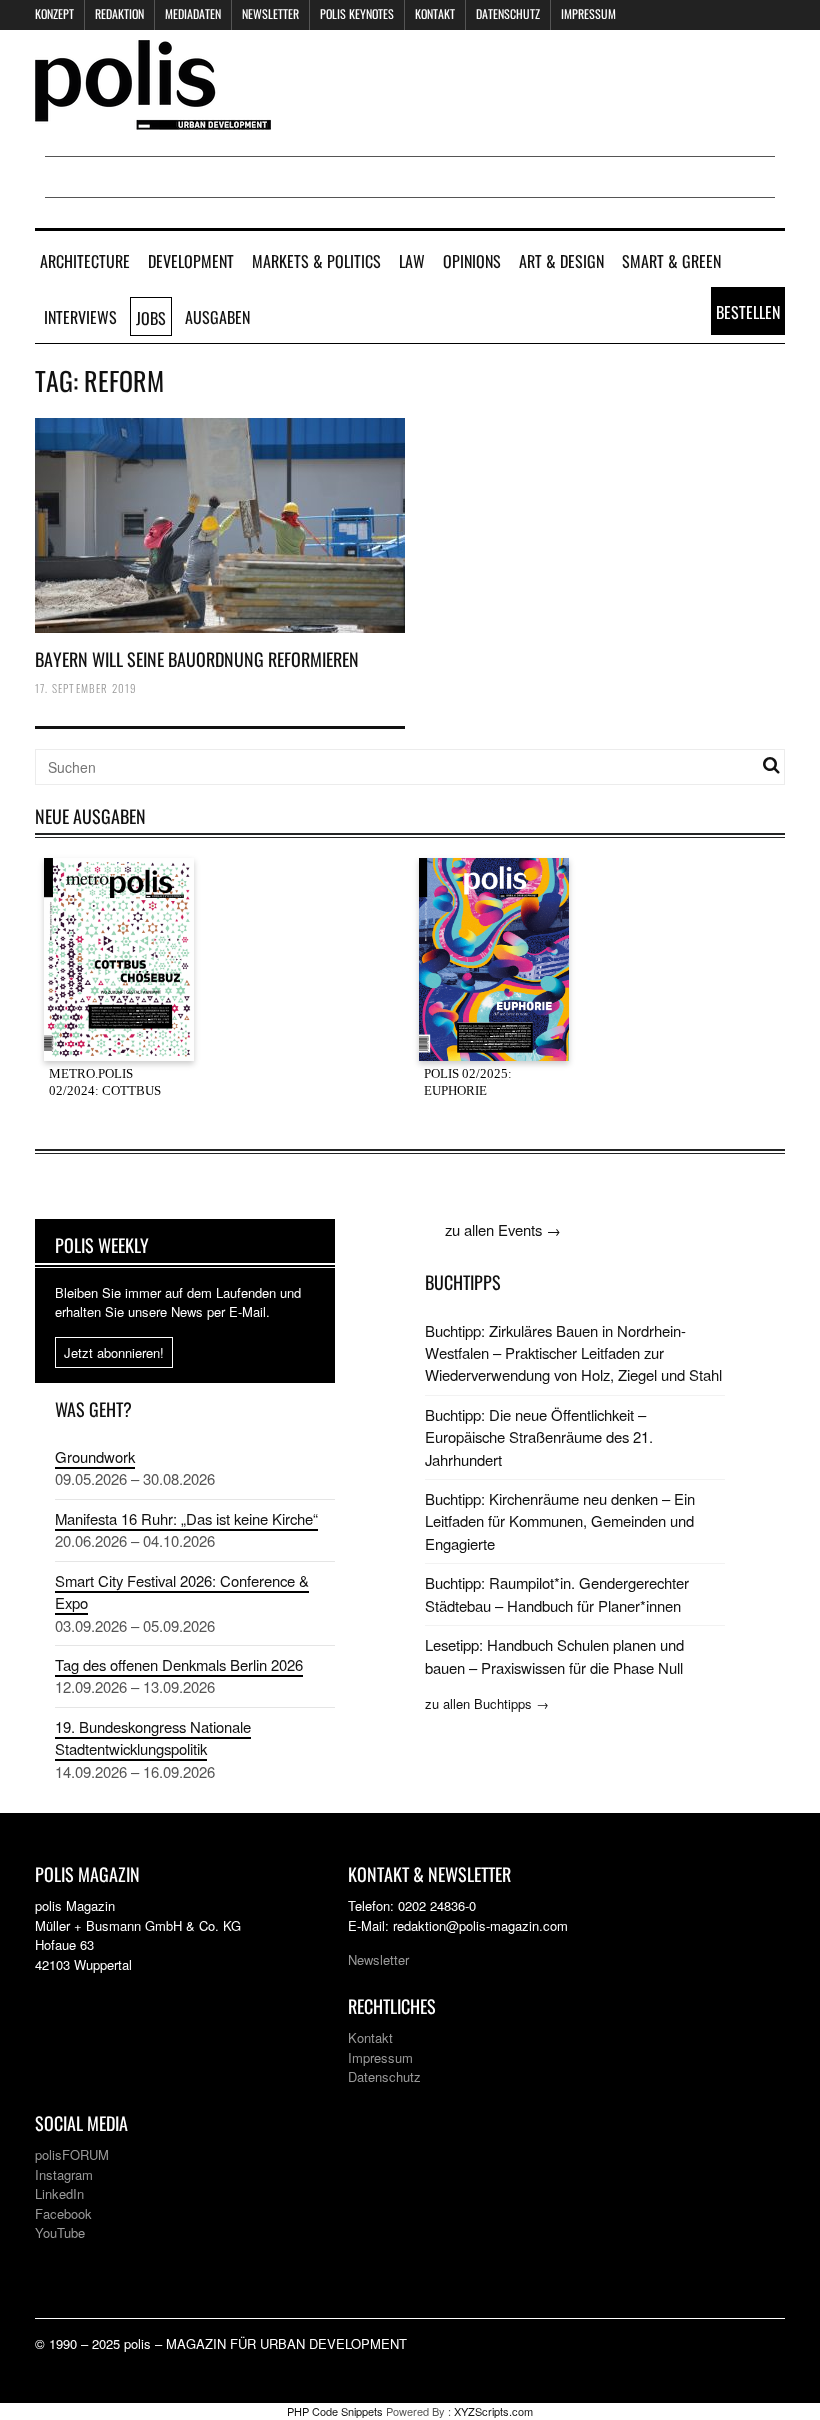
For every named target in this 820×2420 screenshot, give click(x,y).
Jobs (151, 318)
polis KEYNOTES (357, 13)
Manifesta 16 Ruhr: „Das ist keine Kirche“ (186, 1518)
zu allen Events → (503, 1229)
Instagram (64, 2174)
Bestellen (748, 312)
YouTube (60, 2232)
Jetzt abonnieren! (114, 1352)
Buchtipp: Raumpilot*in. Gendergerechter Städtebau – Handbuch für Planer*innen (557, 1593)
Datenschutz (508, 13)
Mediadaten (193, 13)
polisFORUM (72, 2154)
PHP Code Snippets (335, 2411)
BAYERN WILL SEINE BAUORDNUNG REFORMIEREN (197, 659)
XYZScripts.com (493, 2411)
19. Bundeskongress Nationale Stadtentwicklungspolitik (153, 1737)
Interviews (80, 317)
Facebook (63, 2213)
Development (191, 261)
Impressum (588, 13)
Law (412, 261)
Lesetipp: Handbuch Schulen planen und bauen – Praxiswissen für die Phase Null (554, 1655)
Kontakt (435, 13)
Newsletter (270, 13)
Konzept (54, 13)
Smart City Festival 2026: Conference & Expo (182, 1591)
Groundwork (95, 1456)
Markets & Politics (316, 261)
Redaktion (119, 13)
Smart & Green (671, 261)
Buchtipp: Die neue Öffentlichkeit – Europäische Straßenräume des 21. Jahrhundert (539, 1437)
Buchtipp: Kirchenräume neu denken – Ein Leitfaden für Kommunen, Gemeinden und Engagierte (560, 1521)
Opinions (472, 261)
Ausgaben (217, 317)
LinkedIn (59, 2193)
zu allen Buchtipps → (487, 1703)
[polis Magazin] (153, 117)
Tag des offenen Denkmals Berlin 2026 (179, 1664)
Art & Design (561, 261)
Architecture (85, 261)
